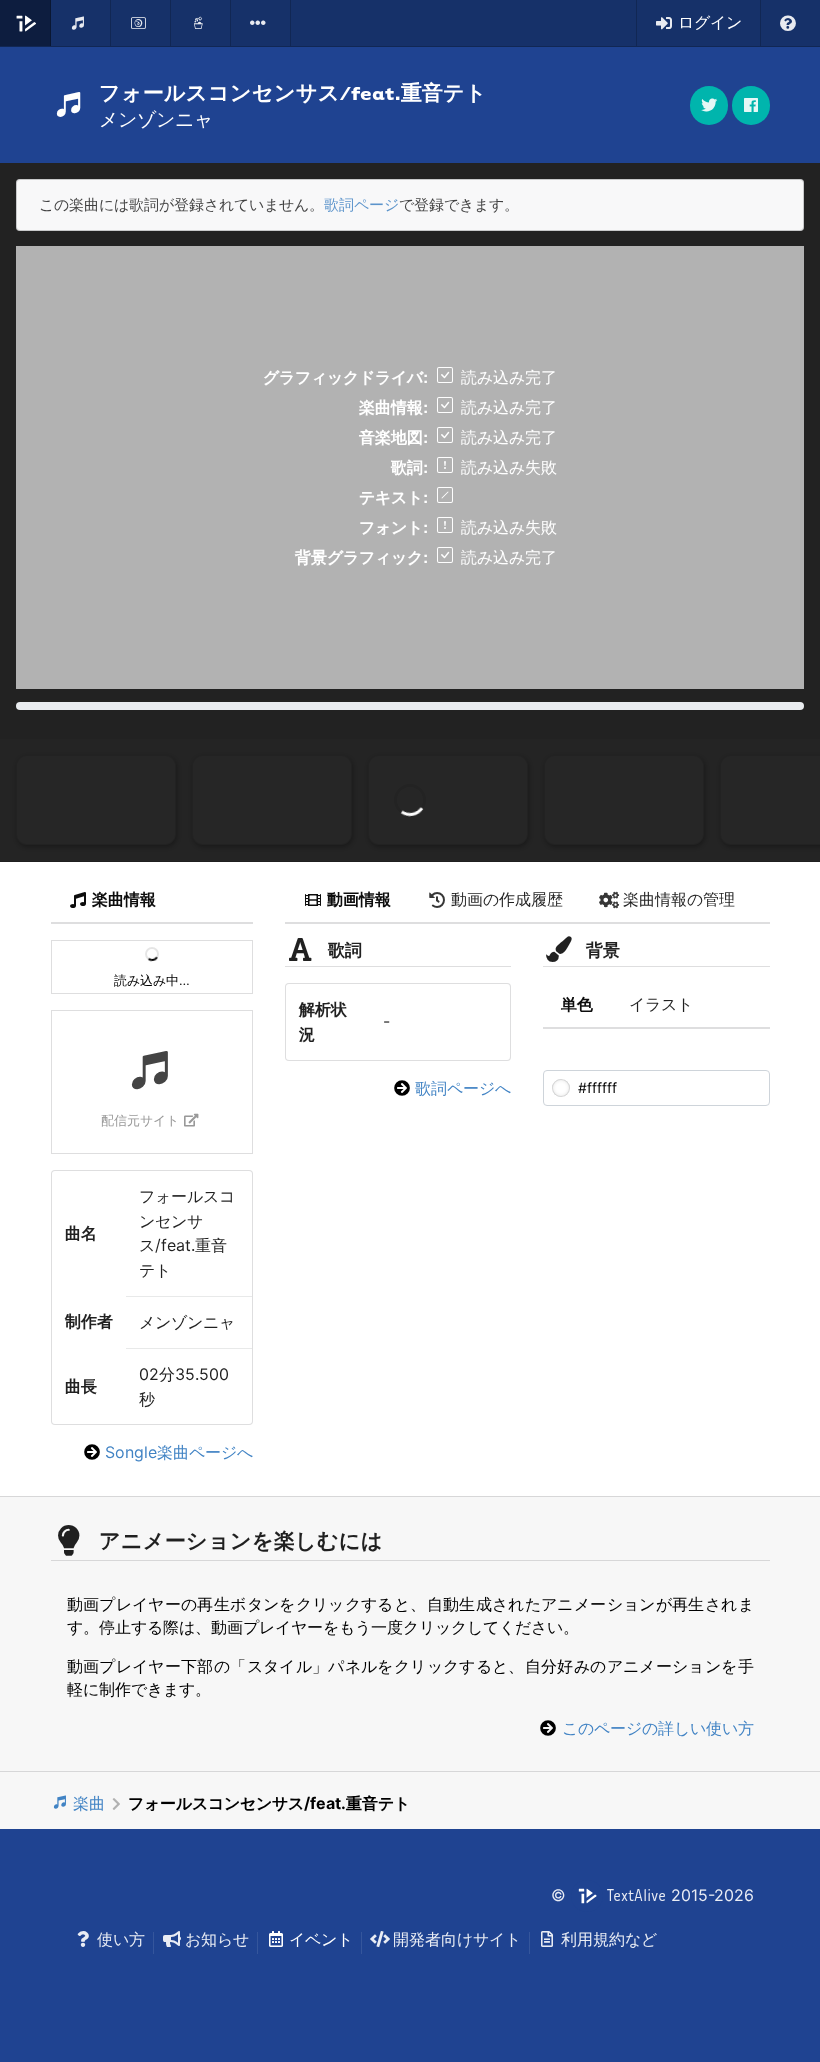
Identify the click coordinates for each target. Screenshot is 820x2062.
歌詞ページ (361, 204)
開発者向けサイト (457, 1939)
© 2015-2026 (652, 1895)
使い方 (121, 1939)
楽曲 (89, 1803)
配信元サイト (140, 1120)
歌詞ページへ (463, 1088)
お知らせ (217, 1939)
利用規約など (609, 1939)
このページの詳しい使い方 (658, 1728)
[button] (751, 105)
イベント (321, 1939)
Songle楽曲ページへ (179, 1452)
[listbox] (261, 23)
